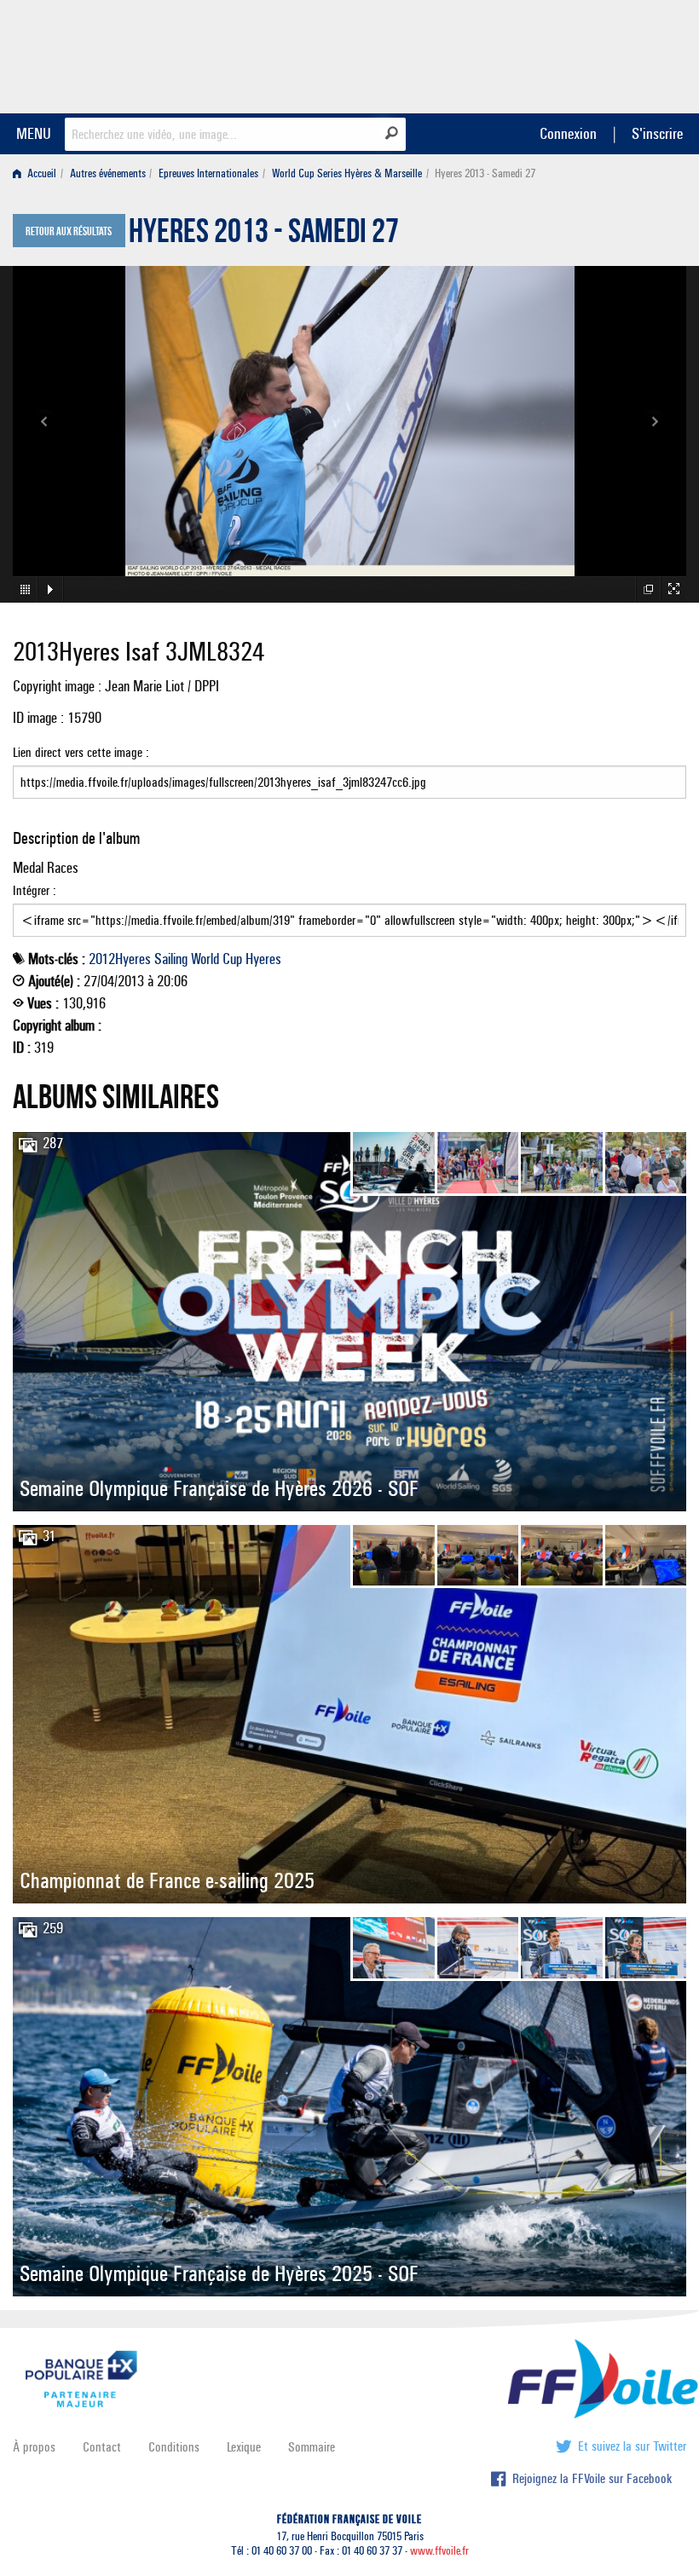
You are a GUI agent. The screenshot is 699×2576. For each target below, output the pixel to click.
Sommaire (312, 2447)
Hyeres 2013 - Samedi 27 (264, 235)
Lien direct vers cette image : (81, 752)
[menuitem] (38, 173)
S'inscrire (657, 133)
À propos (34, 2447)
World (205, 959)
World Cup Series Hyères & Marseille (347, 173)
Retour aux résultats (69, 232)
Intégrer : (35, 890)
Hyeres (263, 959)
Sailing (171, 959)
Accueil (40, 173)
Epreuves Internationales (208, 173)
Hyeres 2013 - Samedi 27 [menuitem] (485, 173)
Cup (232, 959)
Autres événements (108, 173)
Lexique (244, 2447)
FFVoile (579, 54)
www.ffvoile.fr (439, 2551)
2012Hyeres (120, 959)
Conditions (174, 2447)
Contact (102, 2447)
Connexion (568, 133)
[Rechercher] (392, 133)
